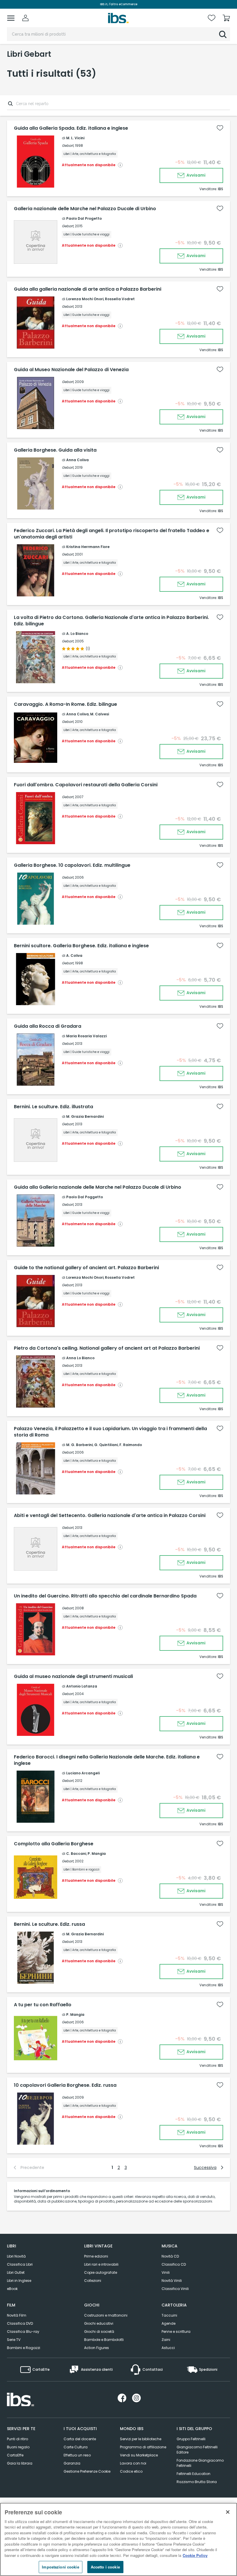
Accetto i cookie (105, 2567)
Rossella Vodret (120, 299)
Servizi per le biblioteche (141, 2439)
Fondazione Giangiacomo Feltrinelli (200, 2463)
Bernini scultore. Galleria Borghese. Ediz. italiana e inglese (81, 946)
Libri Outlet (16, 2272)
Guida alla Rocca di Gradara (48, 1026)
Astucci (168, 2348)
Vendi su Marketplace (139, 2455)
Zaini (166, 2340)
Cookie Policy (195, 2555)
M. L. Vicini (75, 138)
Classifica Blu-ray (23, 2332)
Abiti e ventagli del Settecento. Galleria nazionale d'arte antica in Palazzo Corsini (110, 1516)
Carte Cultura (76, 2447)
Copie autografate (101, 2272)
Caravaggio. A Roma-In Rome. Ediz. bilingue (65, 704)
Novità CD (170, 2256)
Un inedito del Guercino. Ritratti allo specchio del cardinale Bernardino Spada (105, 1596)
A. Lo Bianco (77, 634)
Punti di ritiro (17, 2439)
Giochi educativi (99, 2323)
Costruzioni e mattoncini (106, 2315)
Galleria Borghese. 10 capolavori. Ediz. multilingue (72, 865)
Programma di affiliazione (143, 2447)
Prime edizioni (96, 2256)
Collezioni (93, 2281)
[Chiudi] (228, 2512)
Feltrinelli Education (194, 2474)
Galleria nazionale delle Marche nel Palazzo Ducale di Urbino (85, 209)
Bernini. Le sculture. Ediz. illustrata (53, 1107)
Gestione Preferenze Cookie (87, 2471)
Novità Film (17, 2315)
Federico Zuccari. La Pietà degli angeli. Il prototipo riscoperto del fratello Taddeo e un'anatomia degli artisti (112, 534)
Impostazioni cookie (60, 2567)
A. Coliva (74, 956)
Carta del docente (80, 2439)
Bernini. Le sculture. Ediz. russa (49, 1924)
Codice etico (131, 2471)
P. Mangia (97, 1854)
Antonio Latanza (82, 1686)
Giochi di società (99, 2332)
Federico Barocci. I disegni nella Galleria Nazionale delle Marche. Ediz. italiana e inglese (107, 1760)
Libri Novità (16, 2256)
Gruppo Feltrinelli (191, 2439)
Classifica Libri (20, 2264)
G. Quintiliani (106, 1445)
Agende (169, 2323)
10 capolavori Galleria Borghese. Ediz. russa (65, 2085)
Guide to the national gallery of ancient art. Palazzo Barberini (86, 1268)
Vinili (166, 2272)
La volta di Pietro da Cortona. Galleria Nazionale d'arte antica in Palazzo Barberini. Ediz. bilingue (111, 621)
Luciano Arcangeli (83, 1773)
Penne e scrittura (176, 2332)
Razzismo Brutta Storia (197, 2482)
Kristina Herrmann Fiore (88, 547)
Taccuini (169, 2315)
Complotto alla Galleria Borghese (54, 1844)
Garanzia (72, 2463)
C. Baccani (76, 1854)
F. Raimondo (131, 1445)
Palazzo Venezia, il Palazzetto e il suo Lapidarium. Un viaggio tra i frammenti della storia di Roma (110, 1432)
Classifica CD (174, 2264)
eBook (12, 2289)
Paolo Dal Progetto (84, 218)
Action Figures (97, 2348)
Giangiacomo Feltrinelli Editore (197, 2450)
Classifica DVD (20, 2323)
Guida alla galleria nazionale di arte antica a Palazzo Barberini (88, 289)
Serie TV (14, 2340)
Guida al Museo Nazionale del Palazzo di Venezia (71, 370)
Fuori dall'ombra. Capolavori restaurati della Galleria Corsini (86, 785)
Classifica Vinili (175, 2289)
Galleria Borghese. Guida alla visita (55, 450)
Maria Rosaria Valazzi (86, 1036)
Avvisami (196, 175)
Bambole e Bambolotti (104, 2340)
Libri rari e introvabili (101, 2264)
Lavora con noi (133, 2463)
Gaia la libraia (20, 2463)
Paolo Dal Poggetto (85, 1197)
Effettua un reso (77, 2455)
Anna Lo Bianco (80, 1358)
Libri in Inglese (19, 2281)
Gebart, (68, 145)
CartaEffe (15, 2455)
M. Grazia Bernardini (85, 1116)
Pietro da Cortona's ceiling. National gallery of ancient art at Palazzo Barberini (107, 1348)
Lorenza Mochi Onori (85, 299)
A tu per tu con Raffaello (43, 2005)
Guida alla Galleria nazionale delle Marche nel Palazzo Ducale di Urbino (98, 1187)
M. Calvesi (100, 714)
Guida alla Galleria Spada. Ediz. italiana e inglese (71, 128)
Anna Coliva (77, 460)
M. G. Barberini (79, 1445)
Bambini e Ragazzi (24, 2348)
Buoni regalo (18, 2447)
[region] (118, 2539)
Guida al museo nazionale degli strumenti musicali (73, 1677)
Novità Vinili (172, 2281)
